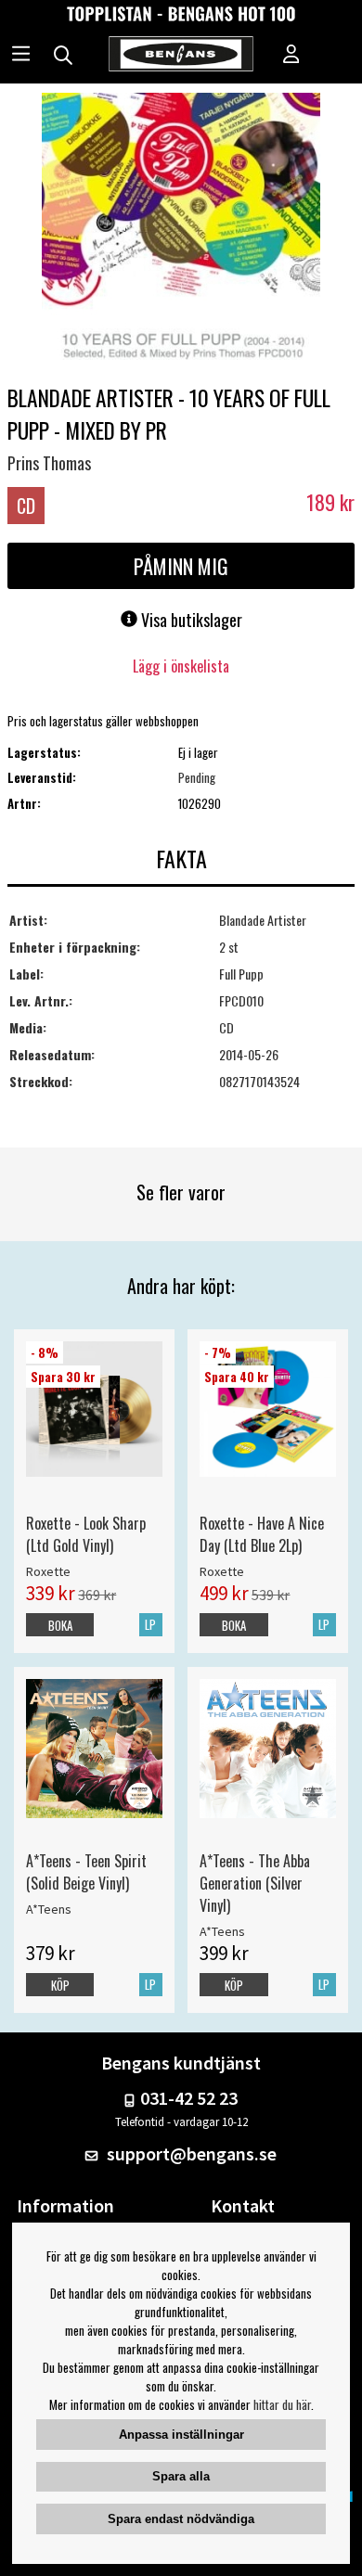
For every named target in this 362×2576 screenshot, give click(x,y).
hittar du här (282, 2404)
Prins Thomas (49, 463)
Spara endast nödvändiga (181, 2519)
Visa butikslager (190, 620)
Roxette (48, 1571)
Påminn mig (181, 566)
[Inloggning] (291, 56)
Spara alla (181, 2476)
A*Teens (49, 1909)
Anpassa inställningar (181, 2435)
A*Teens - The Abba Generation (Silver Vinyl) (255, 1883)
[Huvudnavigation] (21, 56)
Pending (197, 777)
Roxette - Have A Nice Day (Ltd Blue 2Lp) (262, 1534)
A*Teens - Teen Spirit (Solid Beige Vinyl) (86, 1872)
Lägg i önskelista (181, 666)
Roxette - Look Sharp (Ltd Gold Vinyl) (86, 1534)
